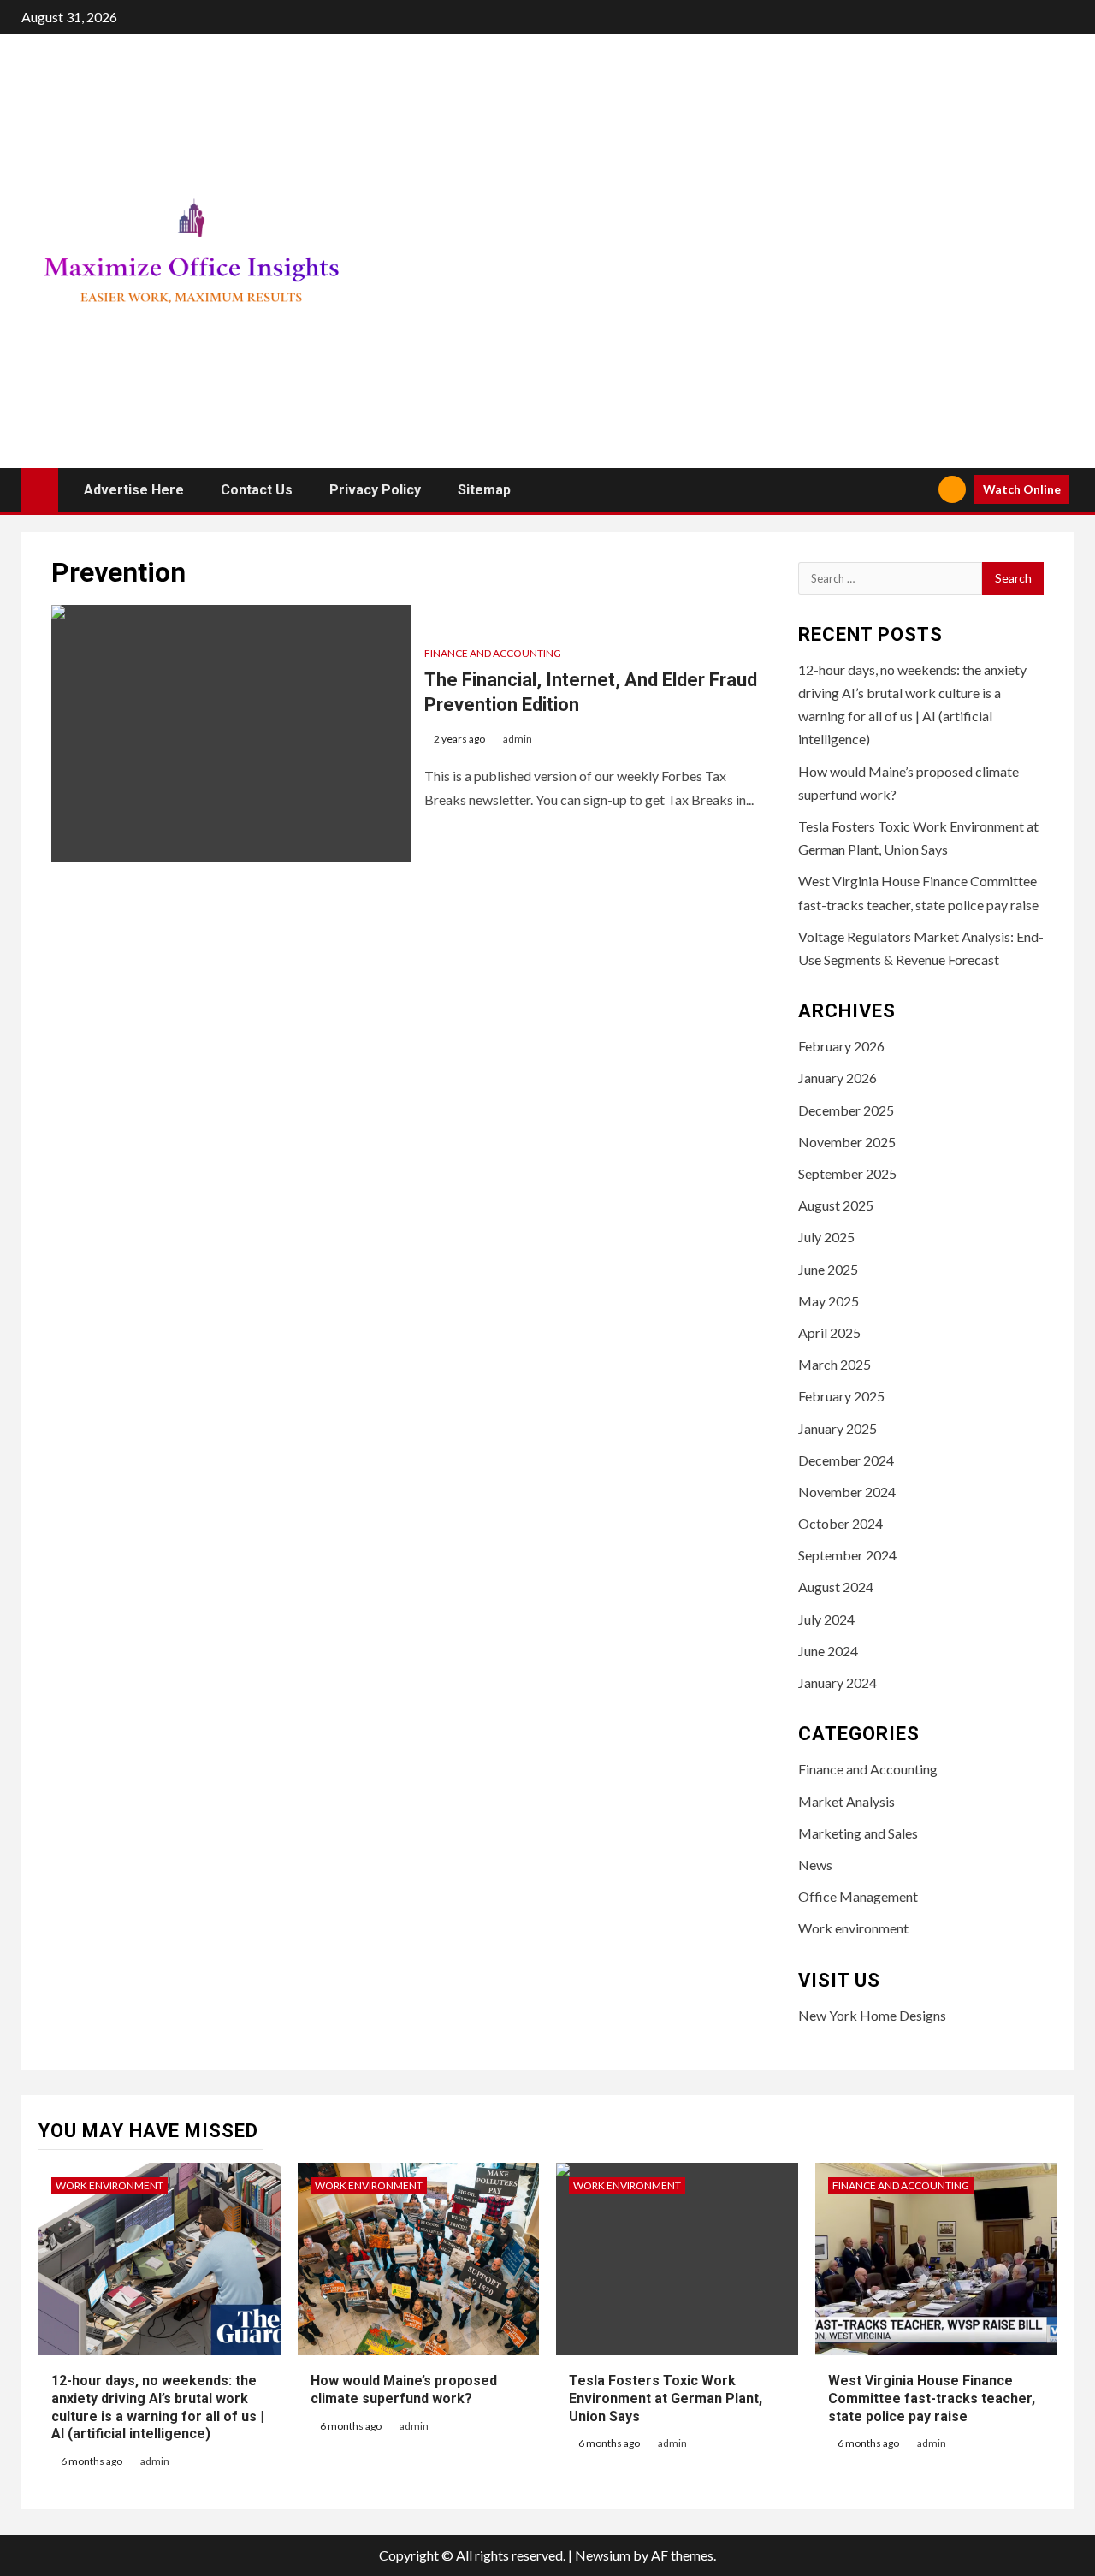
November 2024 (847, 1492)
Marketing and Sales (858, 1833)
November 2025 (847, 1142)
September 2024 (847, 1555)
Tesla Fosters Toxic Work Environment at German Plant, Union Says (666, 2398)
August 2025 (836, 1205)
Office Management (858, 1896)
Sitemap (484, 490)
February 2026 (841, 1046)
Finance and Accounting (493, 653)
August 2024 (836, 1587)
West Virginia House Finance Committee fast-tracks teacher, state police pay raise (932, 2398)
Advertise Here (134, 490)
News (815, 1865)
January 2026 (838, 1078)
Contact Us (257, 490)
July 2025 (826, 1237)
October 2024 (840, 1523)
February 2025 (841, 1396)
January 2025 (838, 1428)
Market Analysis (846, 1801)
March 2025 (835, 1364)
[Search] (919, 490)
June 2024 (828, 1651)
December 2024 (846, 1460)
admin (518, 739)
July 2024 (826, 1619)
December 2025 (846, 1110)
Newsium (603, 2555)
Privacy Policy (375, 490)
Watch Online (1022, 489)
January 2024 (838, 1682)
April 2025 (829, 1332)
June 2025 (828, 1269)
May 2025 (829, 1301)
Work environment (853, 1928)
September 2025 (847, 1173)
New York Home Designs (872, 2015)
